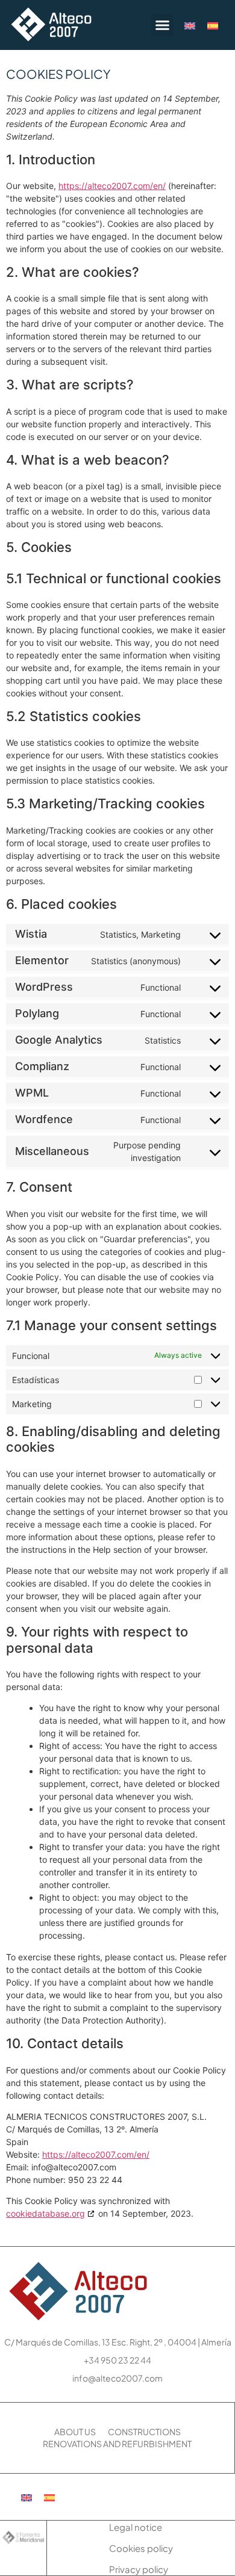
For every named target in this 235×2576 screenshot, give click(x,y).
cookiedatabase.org (45, 2213)
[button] (163, 25)
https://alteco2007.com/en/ (112, 186)
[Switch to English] (190, 25)
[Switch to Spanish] (213, 25)
